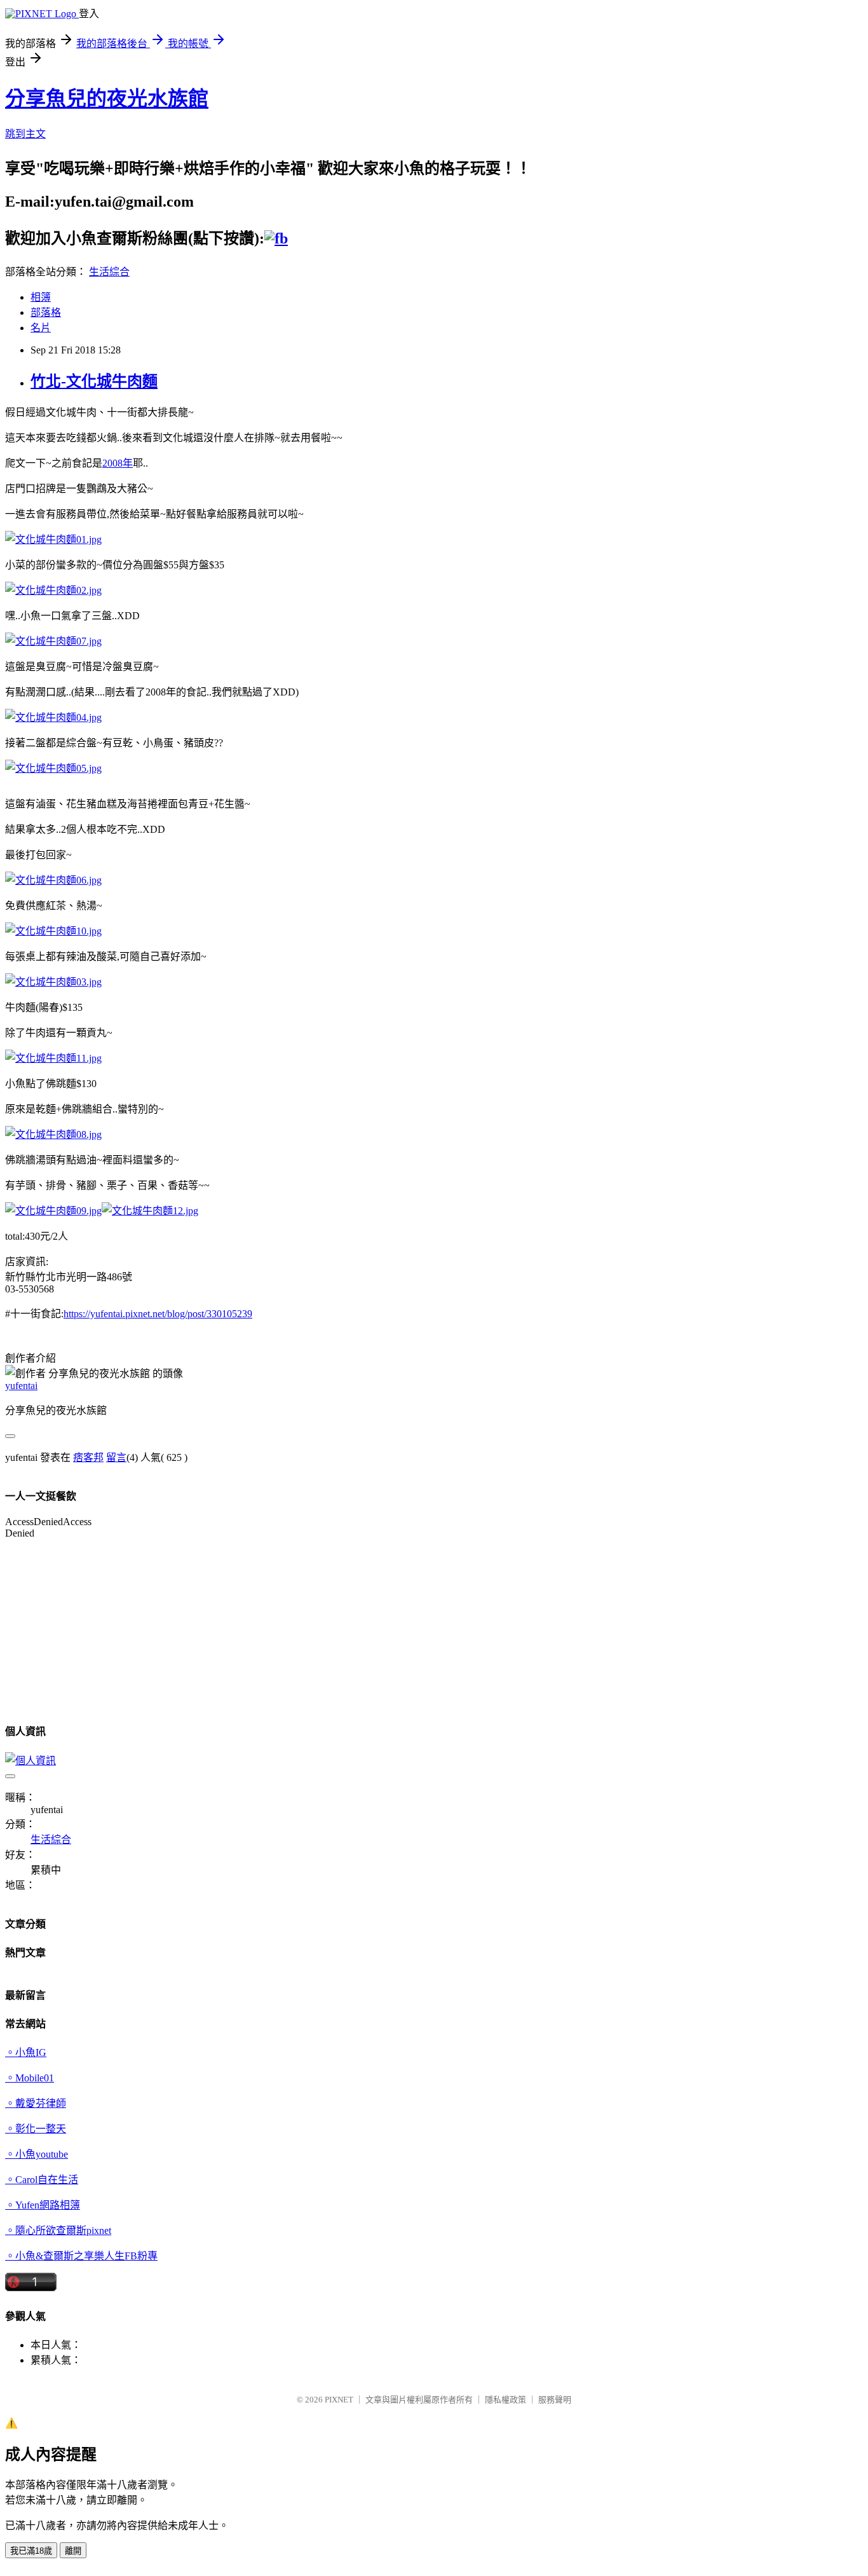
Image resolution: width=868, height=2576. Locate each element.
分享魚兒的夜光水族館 (107, 99)
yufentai (21, 1386)
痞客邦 (88, 1457)
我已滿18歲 (31, 2551)
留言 (116, 1457)
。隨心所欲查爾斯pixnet (58, 2230)
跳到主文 (25, 134)
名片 (41, 328)
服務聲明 (555, 2400)
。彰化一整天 (36, 2129)
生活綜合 (109, 272)
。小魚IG (26, 2052)
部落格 (46, 312)
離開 (73, 2551)
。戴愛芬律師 (36, 2103)
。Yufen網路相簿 (43, 2205)
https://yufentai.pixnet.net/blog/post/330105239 (158, 1314)
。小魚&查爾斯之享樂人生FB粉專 (81, 2256)
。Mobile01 (30, 2078)
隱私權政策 (505, 2400)
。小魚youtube (37, 2154)
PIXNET (339, 2400)
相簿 (41, 297)
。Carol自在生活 (42, 2180)
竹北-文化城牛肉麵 (94, 381)
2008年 (118, 463)
